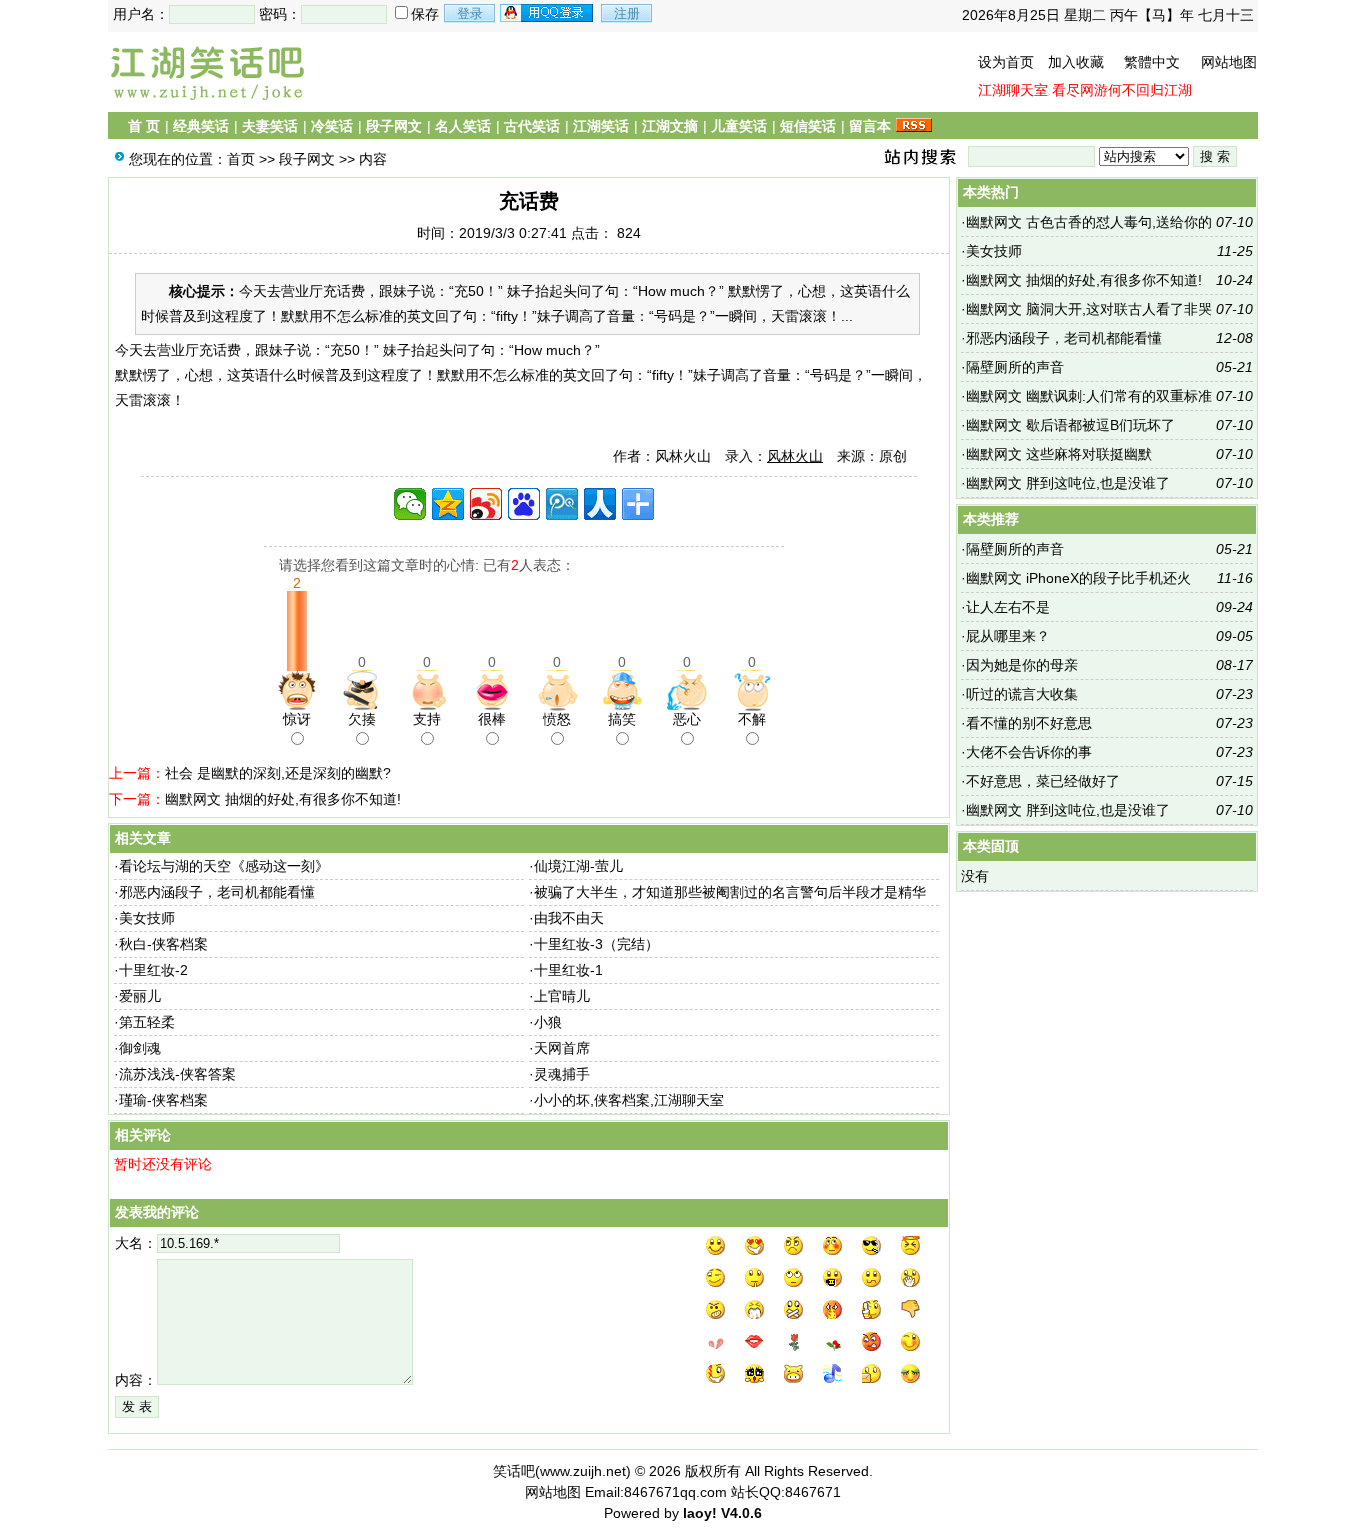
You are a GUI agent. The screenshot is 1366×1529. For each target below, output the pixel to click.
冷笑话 (332, 126)
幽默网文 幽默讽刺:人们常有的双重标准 (1089, 396)
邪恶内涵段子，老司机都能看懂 (217, 892)
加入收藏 (1076, 62)
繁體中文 (1152, 62)
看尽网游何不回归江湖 (1122, 90)
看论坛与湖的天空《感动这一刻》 (224, 866)
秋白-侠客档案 (163, 944)
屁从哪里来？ (1008, 636)
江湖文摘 (670, 126)
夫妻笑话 (270, 126)
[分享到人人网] (600, 504)
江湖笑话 (601, 126)
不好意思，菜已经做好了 (1043, 781)
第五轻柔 (147, 1022)
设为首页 (1006, 62)
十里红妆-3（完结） (596, 944)
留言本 (870, 126)
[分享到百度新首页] (524, 504)
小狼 (548, 1022)
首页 (241, 159)
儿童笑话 (739, 126)
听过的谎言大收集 (1022, 694)
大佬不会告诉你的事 (1029, 752)
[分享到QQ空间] (448, 504)
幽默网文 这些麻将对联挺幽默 (1059, 454)
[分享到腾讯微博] (562, 504)
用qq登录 (548, 13)
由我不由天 (569, 918)
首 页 (144, 126)
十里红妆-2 (153, 970)
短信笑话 (808, 126)
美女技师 (147, 918)
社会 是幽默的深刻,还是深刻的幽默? (278, 773)
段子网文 (394, 126)
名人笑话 (463, 126)
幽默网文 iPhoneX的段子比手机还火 (1078, 578)
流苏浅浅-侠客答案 (177, 1074)
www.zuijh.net (583, 1471)
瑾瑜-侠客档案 (163, 1100)
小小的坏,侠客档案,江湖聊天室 (629, 1100)
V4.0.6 (741, 1513)
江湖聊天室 (1013, 90)
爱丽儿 (140, 996)
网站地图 (1229, 62)
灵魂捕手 (562, 1074)
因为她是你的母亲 (1022, 665)
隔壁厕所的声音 (1015, 367)
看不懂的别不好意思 (1029, 723)
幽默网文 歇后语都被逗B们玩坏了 (1070, 425)
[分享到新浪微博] (486, 504)
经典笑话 (201, 126)
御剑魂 (140, 1048)
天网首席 (562, 1048)
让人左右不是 (1008, 607)
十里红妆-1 (568, 970)
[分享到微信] (410, 504)
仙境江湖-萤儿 (578, 866)
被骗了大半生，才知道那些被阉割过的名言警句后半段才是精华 (730, 892)
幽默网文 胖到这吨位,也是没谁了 (1068, 483)
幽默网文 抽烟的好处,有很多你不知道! (283, 799)
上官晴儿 (562, 996)
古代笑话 (532, 126)
